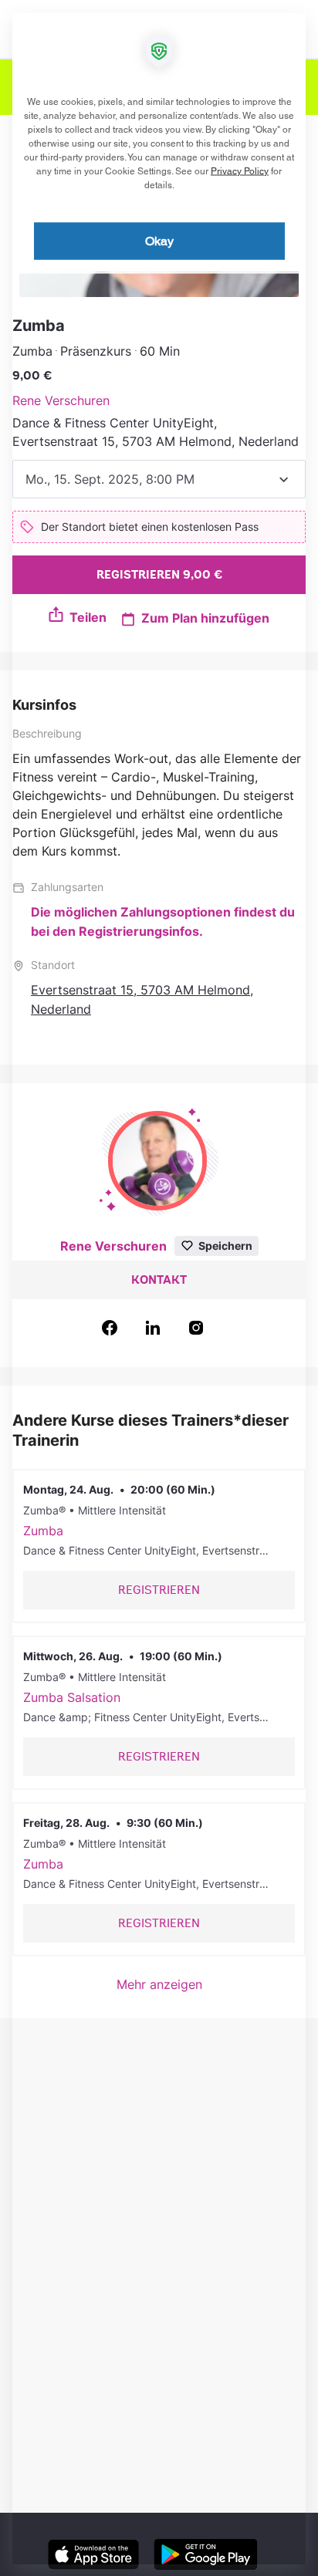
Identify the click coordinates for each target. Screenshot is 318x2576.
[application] (159, 1288)
